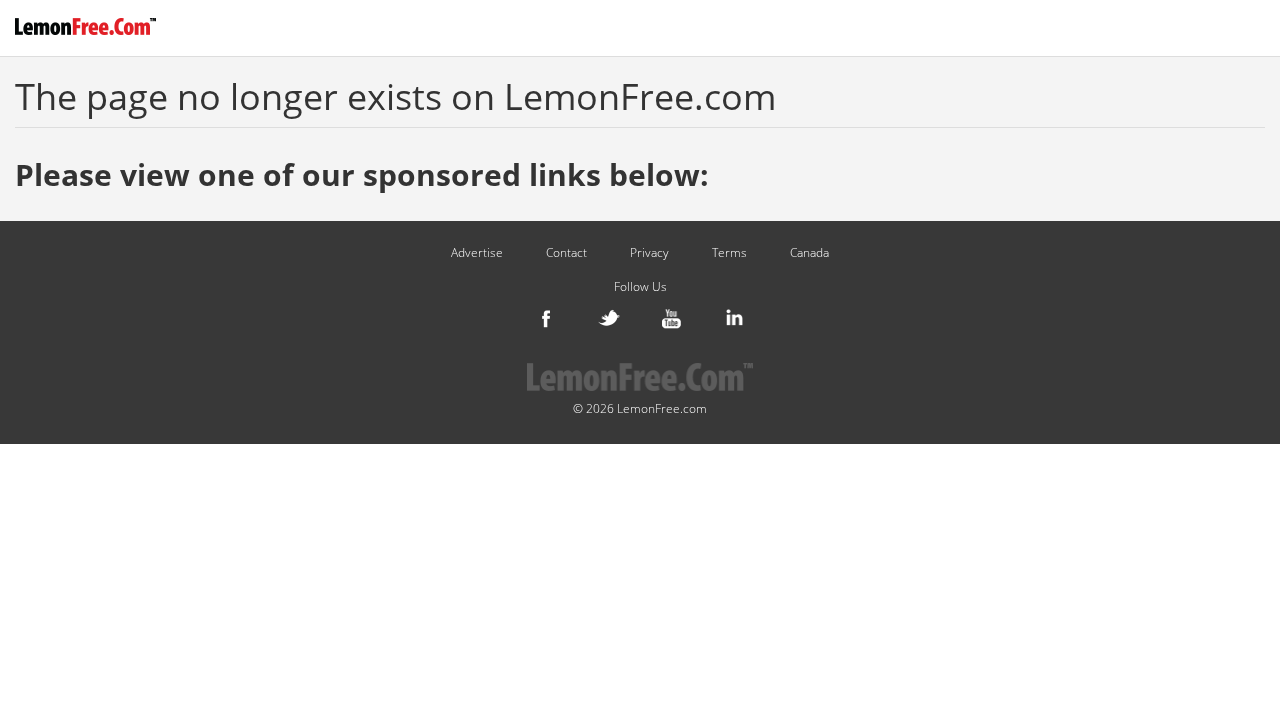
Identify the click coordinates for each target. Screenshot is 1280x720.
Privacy (649, 253)
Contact (566, 253)
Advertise (477, 253)
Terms (729, 253)
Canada (809, 253)
